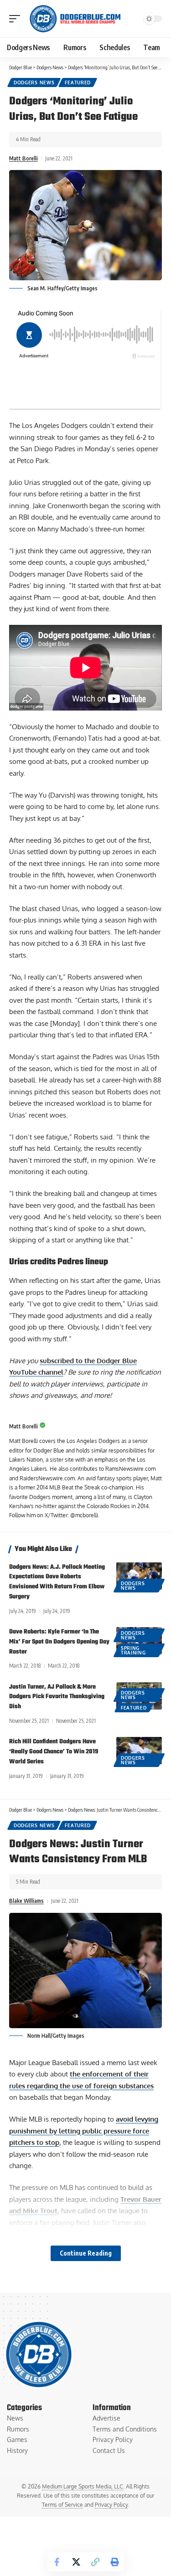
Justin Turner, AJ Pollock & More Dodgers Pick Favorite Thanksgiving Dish (57, 1697)
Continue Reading (86, 2253)
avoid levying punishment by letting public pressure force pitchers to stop (84, 2131)
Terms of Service (62, 2505)
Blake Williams (26, 1901)
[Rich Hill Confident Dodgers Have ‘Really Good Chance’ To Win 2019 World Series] (139, 1751)
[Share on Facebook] (57, 2562)
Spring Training (133, 1650)
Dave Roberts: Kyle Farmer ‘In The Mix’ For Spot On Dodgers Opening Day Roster (59, 1642)
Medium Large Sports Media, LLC (83, 2486)
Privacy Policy (111, 2505)
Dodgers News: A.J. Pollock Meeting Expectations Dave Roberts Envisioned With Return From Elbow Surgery (57, 1582)
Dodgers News (34, 82)
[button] (17, 19)
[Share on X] (76, 2562)
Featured (78, 82)
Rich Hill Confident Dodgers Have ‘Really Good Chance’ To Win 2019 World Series (54, 1752)
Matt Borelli (23, 158)
